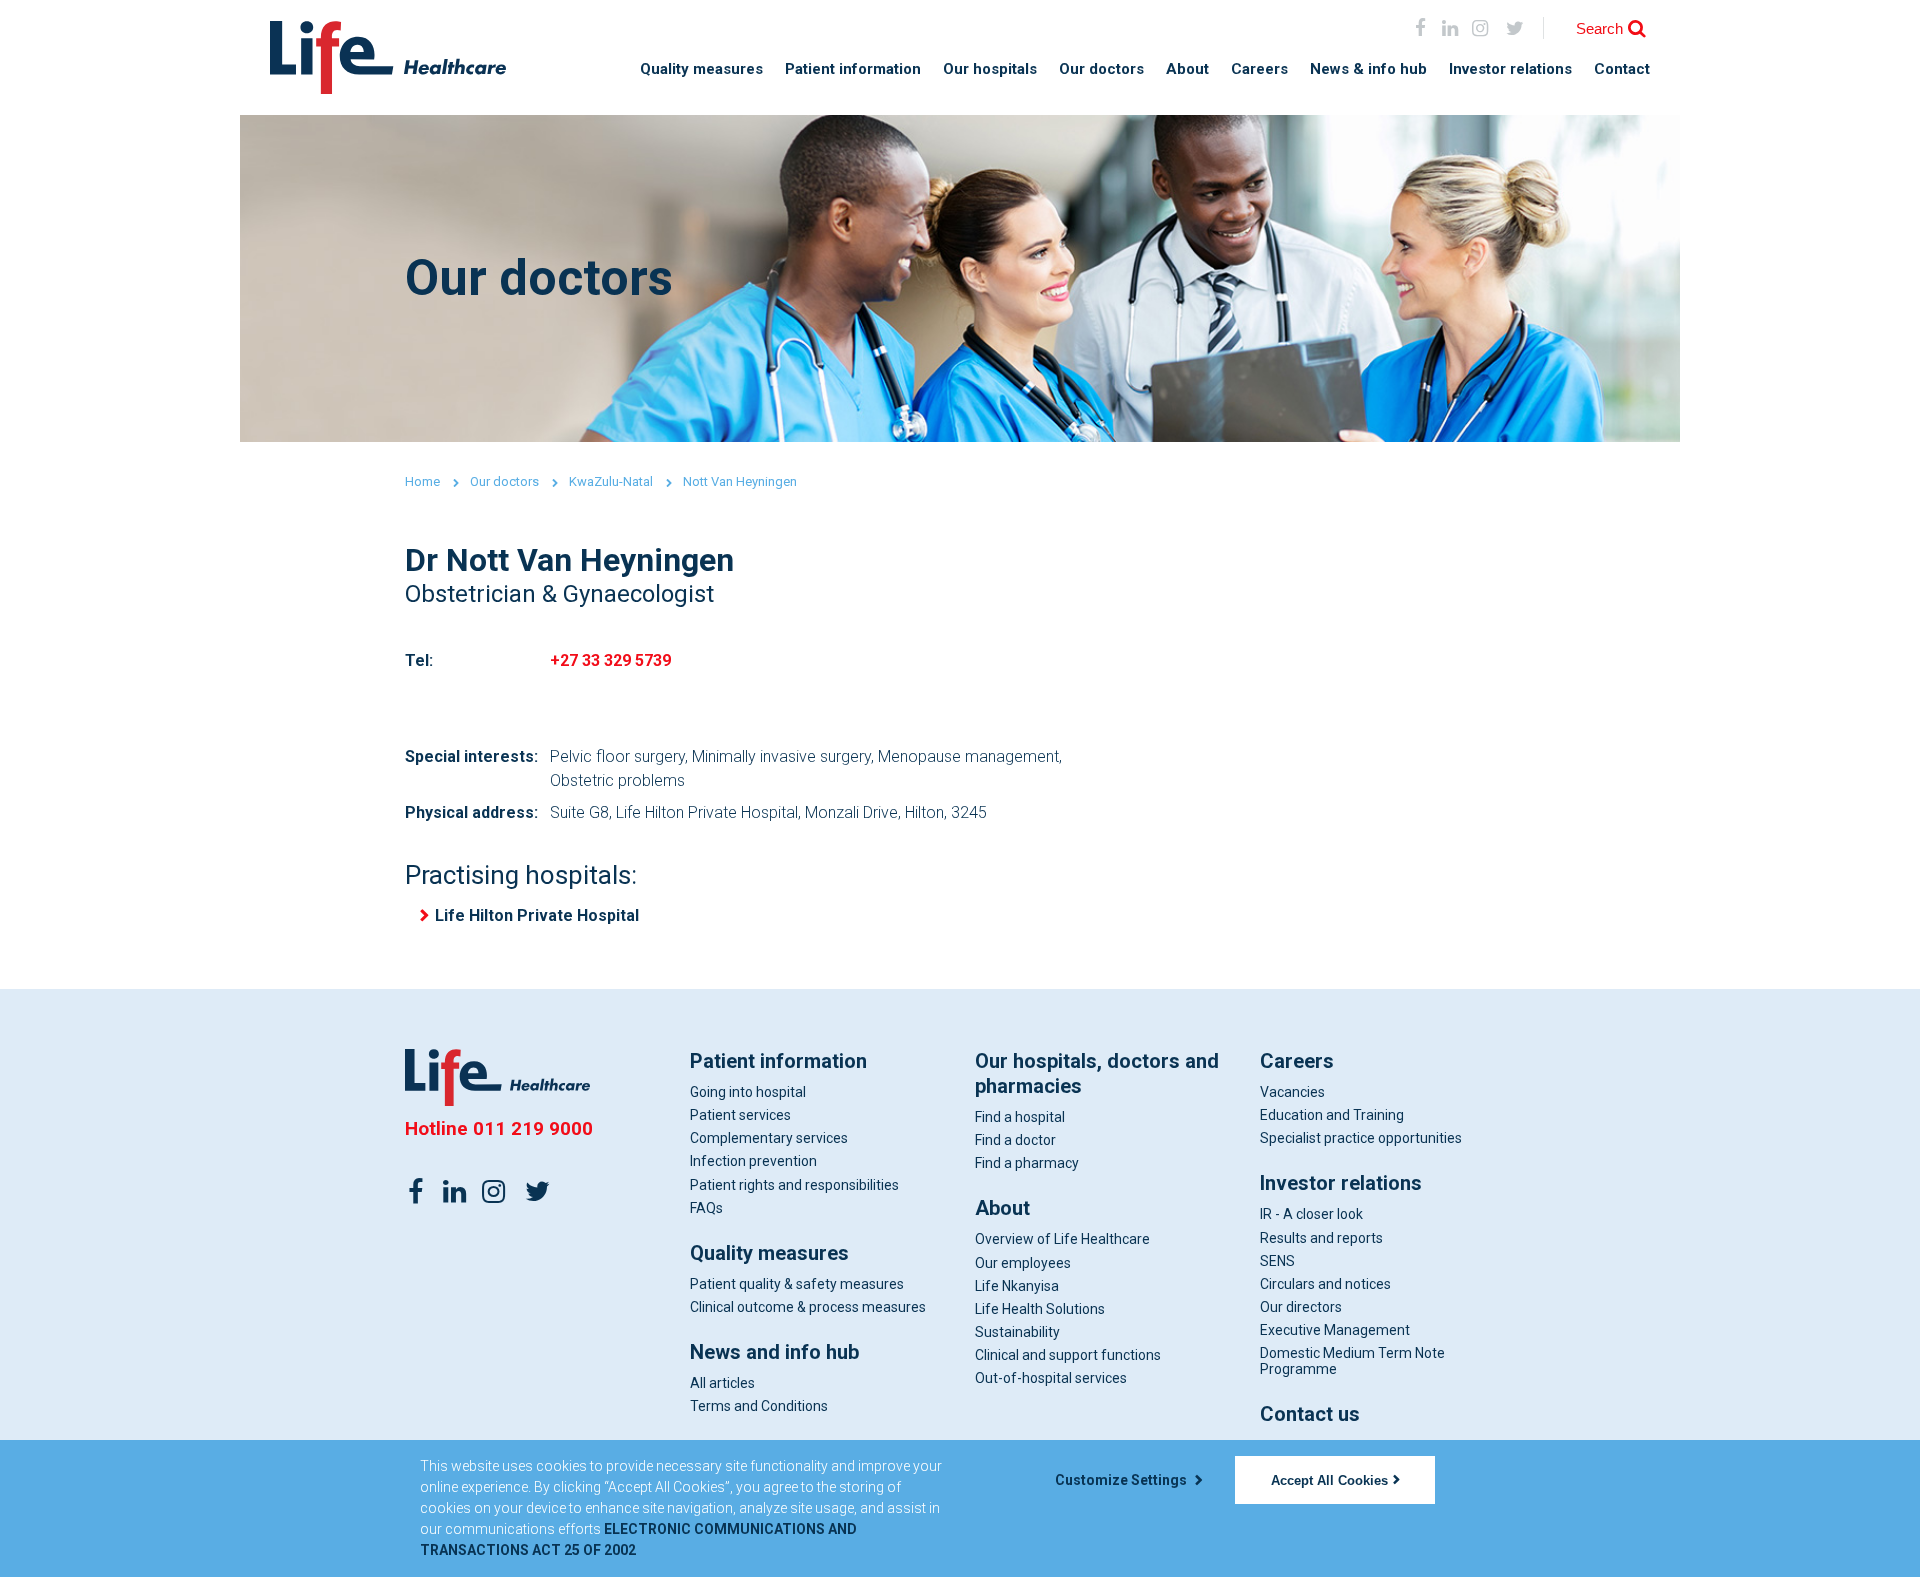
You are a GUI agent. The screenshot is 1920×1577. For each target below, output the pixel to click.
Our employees (1023, 1263)
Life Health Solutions (1040, 1309)
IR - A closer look (1311, 1214)
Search (1599, 28)
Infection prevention (753, 1161)
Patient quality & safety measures (797, 1284)
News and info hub (774, 1352)
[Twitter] (537, 1190)
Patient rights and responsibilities (794, 1185)
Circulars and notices (1325, 1284)
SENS (1277, 1261)
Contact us (1310, 1414)
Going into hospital (748, 1092)
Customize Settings (1122, 1480)
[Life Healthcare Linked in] (1450, 27)
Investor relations (1510, 69)
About (1187, 69)
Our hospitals (990, 69)
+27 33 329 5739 (610, 660)
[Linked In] (455, 1190)
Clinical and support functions (1068, 1355)
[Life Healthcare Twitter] (1515, 27)
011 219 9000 (533, 1128)
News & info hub (1368, 69)
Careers (1259, 69)
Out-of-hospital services (1051, 1378)
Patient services (740, 1115)
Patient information (853, 69)
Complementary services (769, 1138)
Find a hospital (1020, 1117)
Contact (1622, 69)
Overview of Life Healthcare (1062, 1239)
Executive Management (1335, 1330)
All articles (722, 1383)
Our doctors (1101, 69)
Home (422, 481)
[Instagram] (1479, 27)
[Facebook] (1420, 27)
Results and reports (1321, 1238)
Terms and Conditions (759, 1406)
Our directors (1301, 1307)
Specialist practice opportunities (1361, 1138)
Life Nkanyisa (1017, 1286)
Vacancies (1292, 1092)
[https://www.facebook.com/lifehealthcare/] (416, 1190)
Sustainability (1017, 1332)
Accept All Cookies (1329, 1480)
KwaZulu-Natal (611, 481)
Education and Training (1332, 1115)
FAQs (706, 1208)
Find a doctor (1015, 1140)
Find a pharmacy (1027, 1163)
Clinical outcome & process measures (808, 1307)
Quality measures (701, 69)
